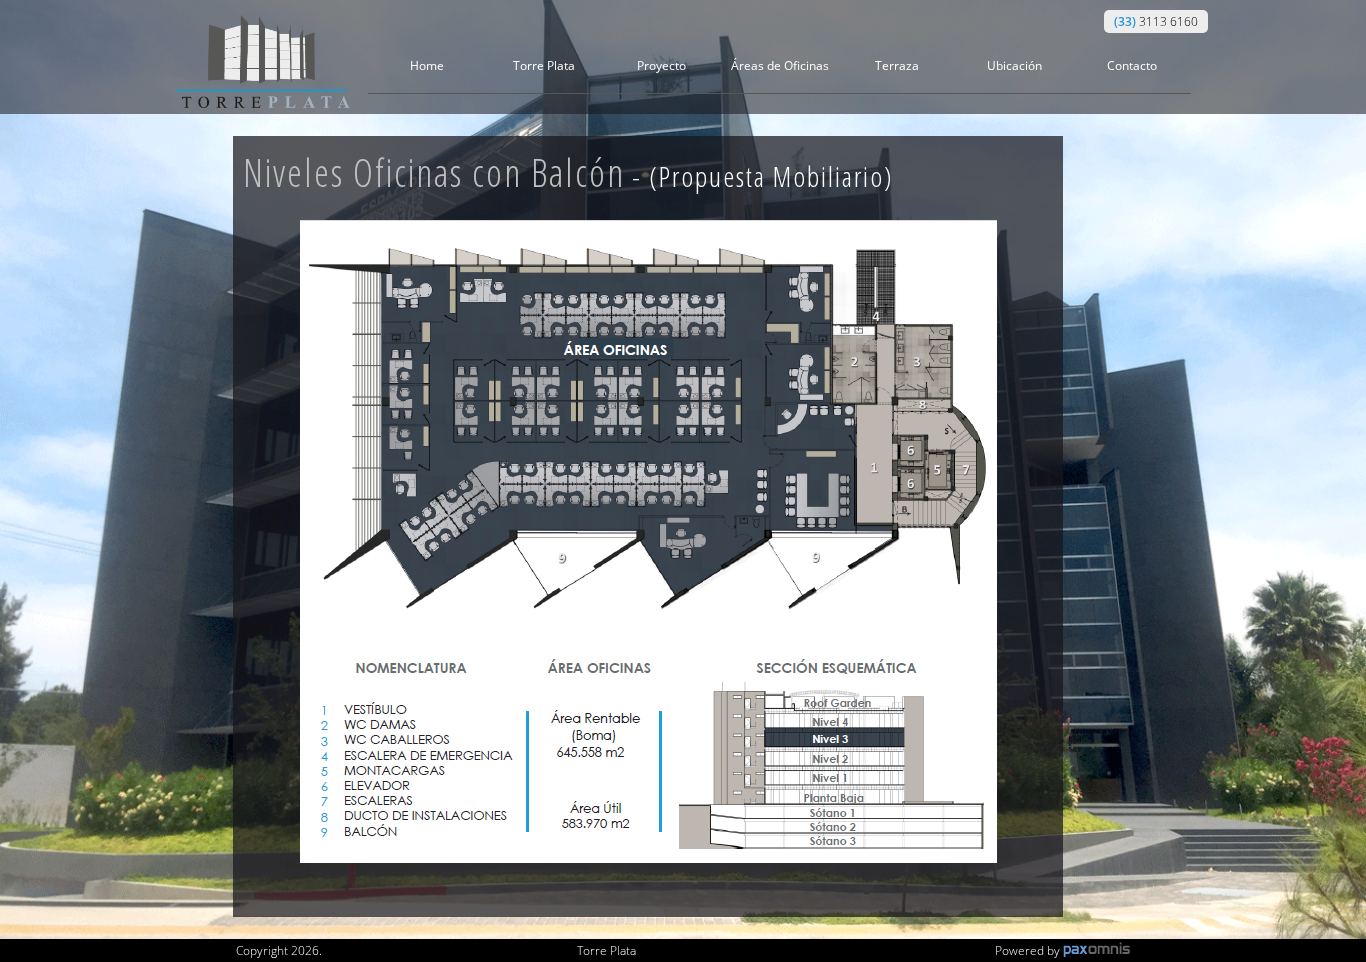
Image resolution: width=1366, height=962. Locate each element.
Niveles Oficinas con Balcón (568, 172)
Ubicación (1014, 65)
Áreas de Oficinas (780, 65)
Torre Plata (544, 65)
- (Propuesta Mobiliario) (759, 176)
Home (427, 65)
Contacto (1132, 65)
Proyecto (661, 65)
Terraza (897, 65)
